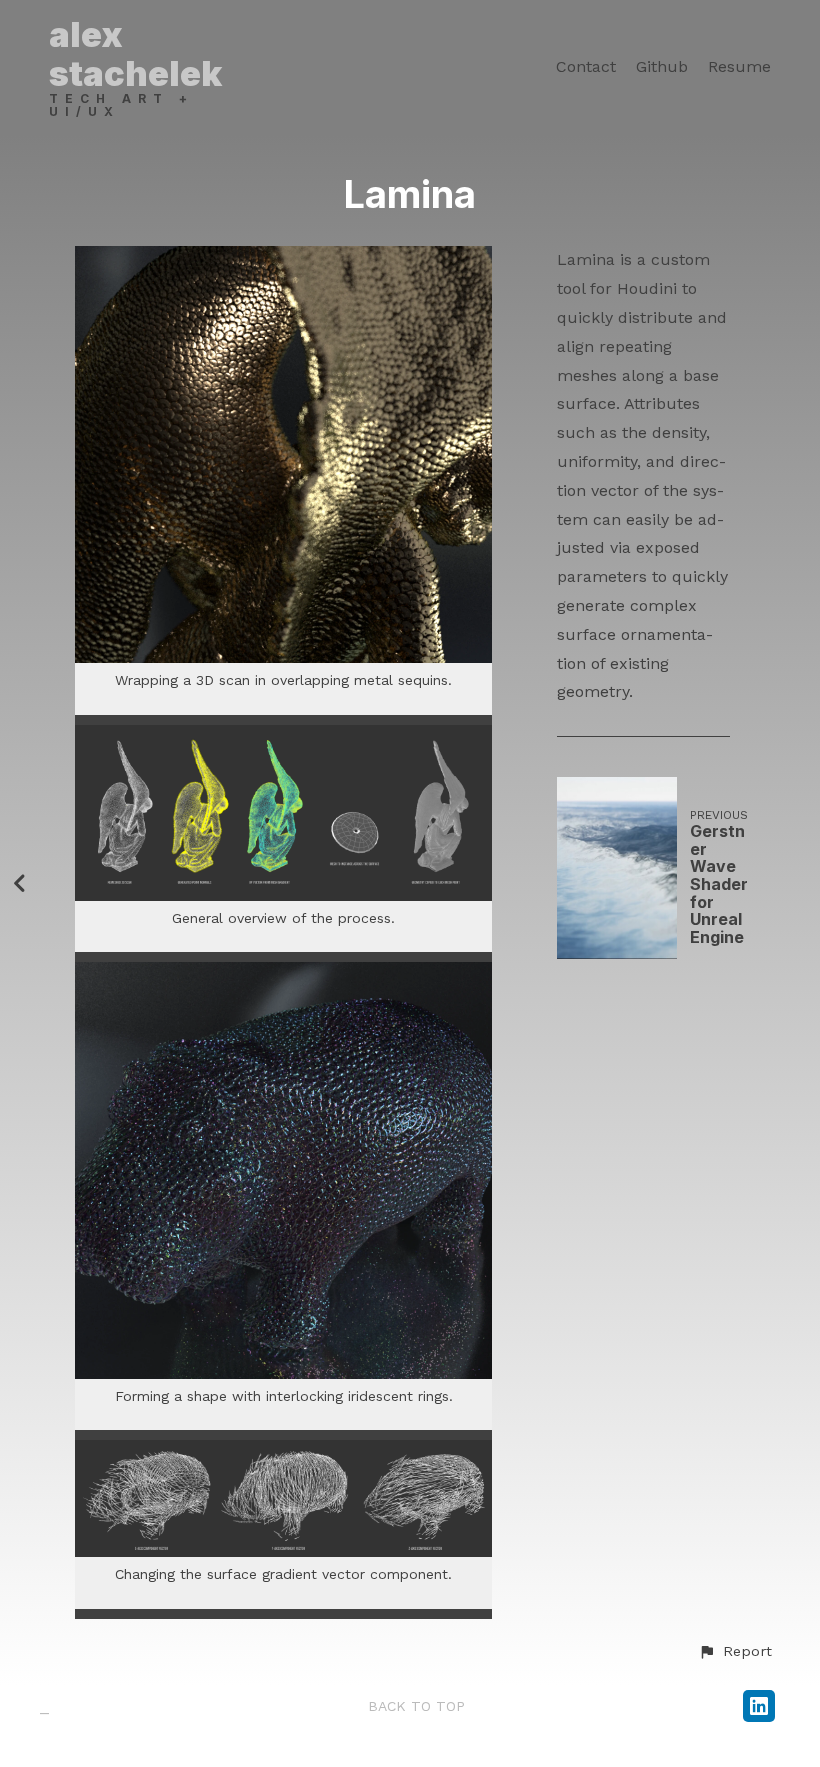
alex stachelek (135, 54)
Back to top (416, 1706)
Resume (739, 67)
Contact (586, 67)
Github (662, 67)
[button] (735, 1652)
